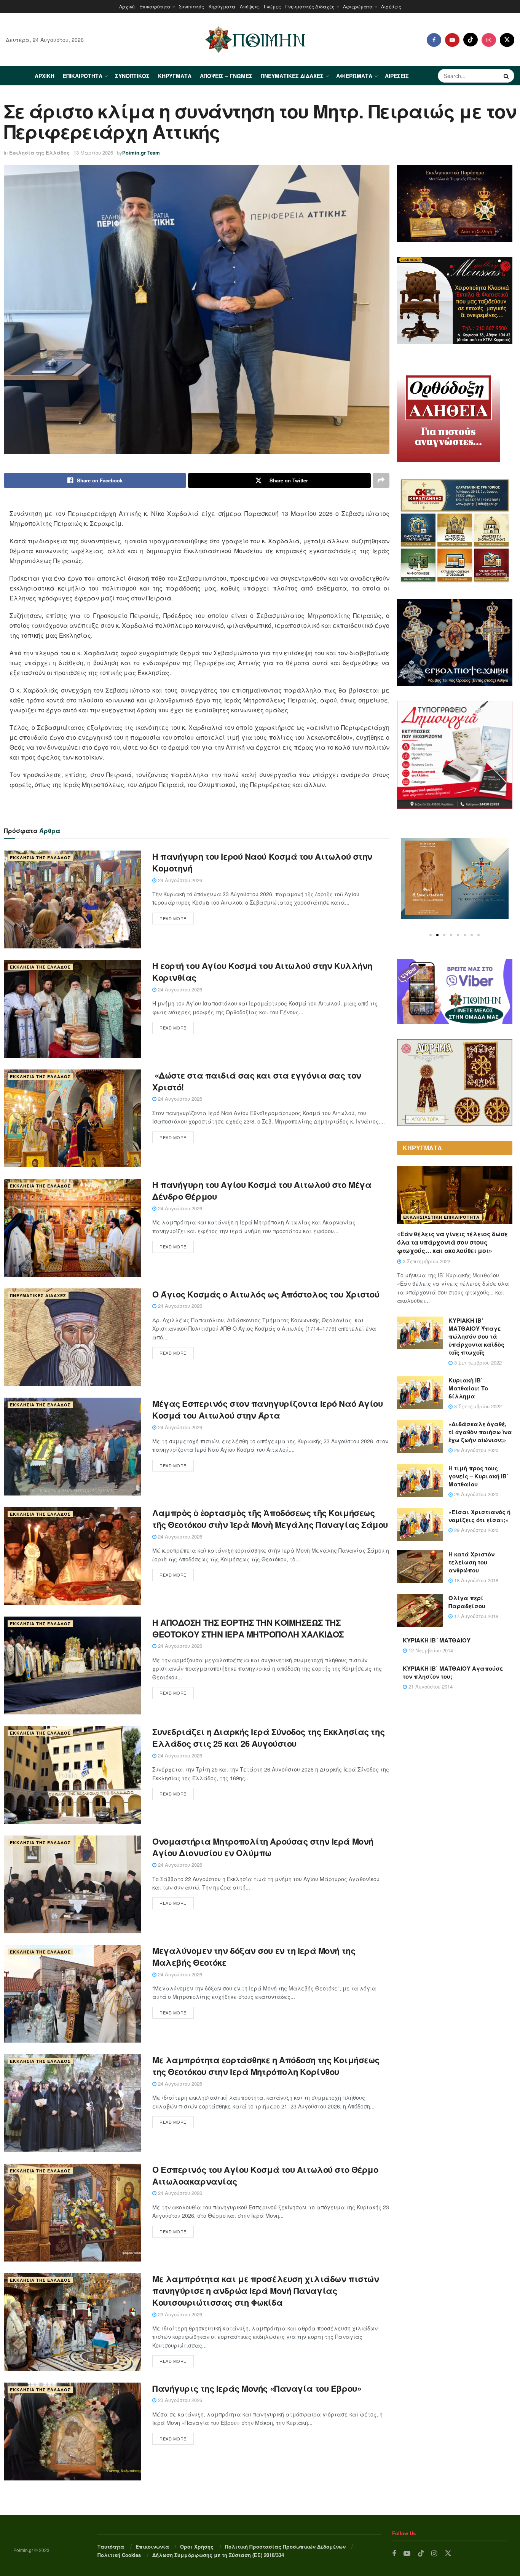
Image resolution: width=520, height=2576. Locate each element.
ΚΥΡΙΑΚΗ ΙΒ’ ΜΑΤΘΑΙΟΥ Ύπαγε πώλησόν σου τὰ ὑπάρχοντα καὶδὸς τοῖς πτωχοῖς (476, 1336)
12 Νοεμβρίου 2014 (430, 1650)
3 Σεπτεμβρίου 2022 (426, 1261)
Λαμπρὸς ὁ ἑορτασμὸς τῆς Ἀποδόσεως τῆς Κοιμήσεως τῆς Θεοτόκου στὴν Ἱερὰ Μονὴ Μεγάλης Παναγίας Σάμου (270, 1519)
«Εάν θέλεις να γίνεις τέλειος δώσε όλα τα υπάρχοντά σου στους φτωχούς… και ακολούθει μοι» (452, 1242)
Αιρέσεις (391, 6)
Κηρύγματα (222, 6)
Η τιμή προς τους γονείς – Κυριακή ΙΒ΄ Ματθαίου (479, 1476)
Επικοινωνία (152, 2546)
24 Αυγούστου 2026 (179, 880)
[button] (431, 935)
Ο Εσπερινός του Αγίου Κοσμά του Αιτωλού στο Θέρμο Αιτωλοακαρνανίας (265, 2175)
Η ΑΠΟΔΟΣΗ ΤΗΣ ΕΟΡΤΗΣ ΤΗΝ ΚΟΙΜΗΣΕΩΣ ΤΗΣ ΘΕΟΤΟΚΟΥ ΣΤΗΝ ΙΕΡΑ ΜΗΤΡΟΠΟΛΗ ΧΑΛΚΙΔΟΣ (248, 1628)
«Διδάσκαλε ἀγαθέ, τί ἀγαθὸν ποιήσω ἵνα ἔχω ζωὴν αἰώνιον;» (480, 1432)
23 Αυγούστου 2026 (179, 2314)
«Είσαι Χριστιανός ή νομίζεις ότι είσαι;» (479, 1516)
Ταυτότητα (111, 2546)
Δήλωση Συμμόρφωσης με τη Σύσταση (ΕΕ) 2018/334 (218, 2555)
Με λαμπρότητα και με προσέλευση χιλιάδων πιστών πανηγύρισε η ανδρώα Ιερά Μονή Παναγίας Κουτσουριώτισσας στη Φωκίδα (266, 2290)
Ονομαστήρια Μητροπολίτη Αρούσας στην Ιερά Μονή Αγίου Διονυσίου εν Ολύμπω (263, 1847)
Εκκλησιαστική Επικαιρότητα (441, 1217)
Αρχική (127, 6)
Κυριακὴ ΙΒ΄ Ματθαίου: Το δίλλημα (468, 1388)
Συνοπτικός (191, 6)
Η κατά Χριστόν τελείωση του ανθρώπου (471, 1562)
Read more (173, 918)
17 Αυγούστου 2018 (475, 1616)
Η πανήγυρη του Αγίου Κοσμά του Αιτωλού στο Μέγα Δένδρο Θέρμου (262, 1190)
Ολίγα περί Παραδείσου (467, 1602)
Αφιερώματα (358, 6)
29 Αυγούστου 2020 (475, 1450)
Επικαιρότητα (155, 6)
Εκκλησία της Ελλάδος (39, 152)
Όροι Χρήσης (197, 2546)
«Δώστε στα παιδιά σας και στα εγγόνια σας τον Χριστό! (257, 1081)
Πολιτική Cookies (119, 2555)
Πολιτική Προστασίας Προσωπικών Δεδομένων (285, 2546)
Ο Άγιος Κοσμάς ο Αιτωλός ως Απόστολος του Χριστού (266, 1294)
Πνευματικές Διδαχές (310, 6)
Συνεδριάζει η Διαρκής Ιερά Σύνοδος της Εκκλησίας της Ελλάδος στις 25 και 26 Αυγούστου (268, 1737)
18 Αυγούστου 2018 (475, 1580)
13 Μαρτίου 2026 (93, 152)
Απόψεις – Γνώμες (260, 6)
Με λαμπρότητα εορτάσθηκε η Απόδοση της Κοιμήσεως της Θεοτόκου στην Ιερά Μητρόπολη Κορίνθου (266, 2066)
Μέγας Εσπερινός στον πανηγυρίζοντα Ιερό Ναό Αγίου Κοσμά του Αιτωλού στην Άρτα (267, 1409)
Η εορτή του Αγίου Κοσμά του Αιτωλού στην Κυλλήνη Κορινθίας (262, 971)
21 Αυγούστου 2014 (430, 1686)
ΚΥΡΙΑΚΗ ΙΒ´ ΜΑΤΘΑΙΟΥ (437, 1640)
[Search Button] (507, 76)
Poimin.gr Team (141, 152)
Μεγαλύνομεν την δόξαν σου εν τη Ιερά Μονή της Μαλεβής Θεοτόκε (254, 1956)
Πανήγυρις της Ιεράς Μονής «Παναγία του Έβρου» (257, 2388)
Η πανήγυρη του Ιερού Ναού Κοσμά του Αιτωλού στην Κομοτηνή (262, 862)
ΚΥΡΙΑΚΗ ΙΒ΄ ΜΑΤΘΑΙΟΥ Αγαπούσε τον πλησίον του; (453, 1672)
